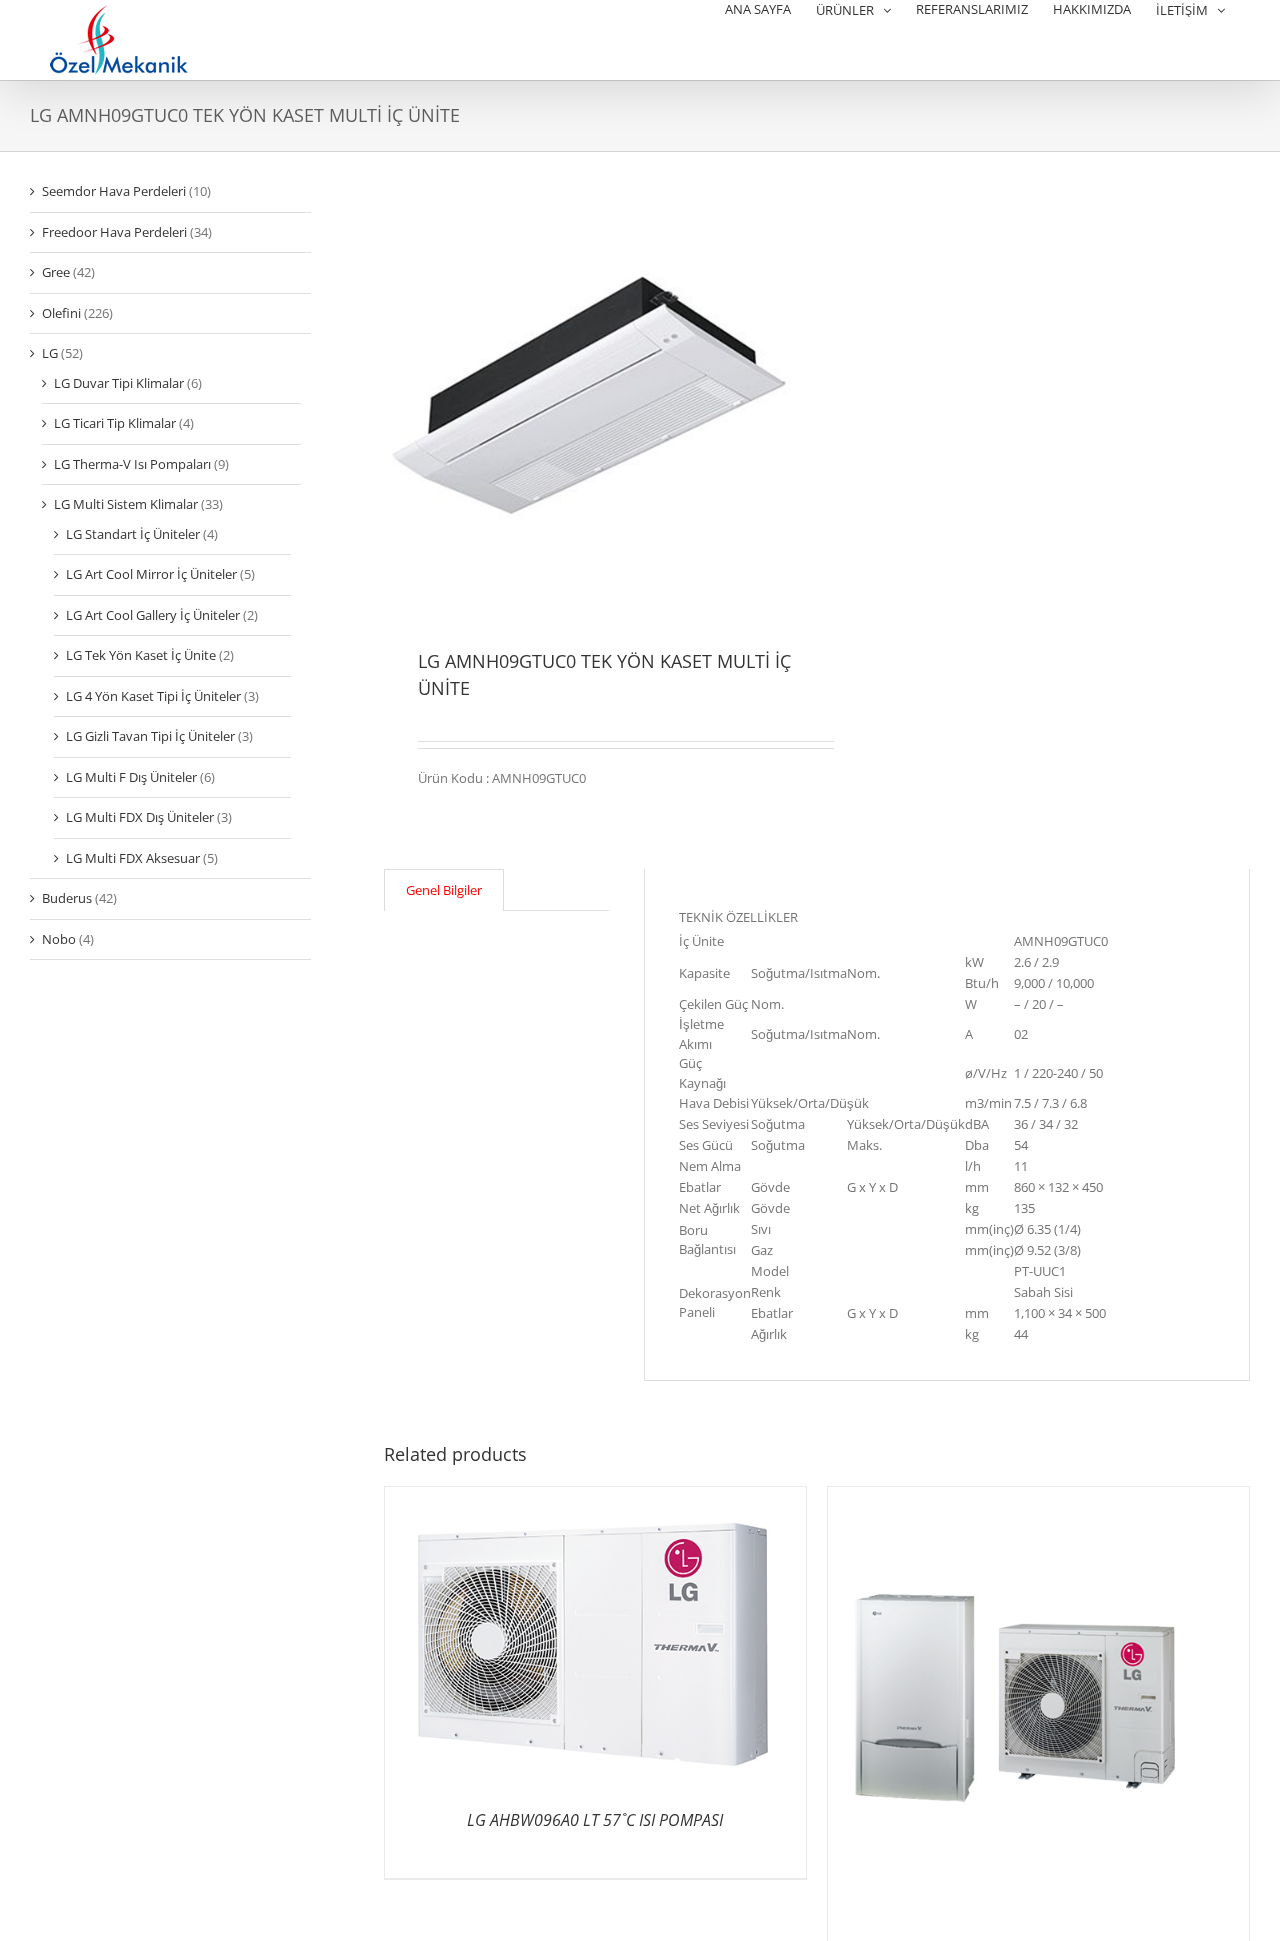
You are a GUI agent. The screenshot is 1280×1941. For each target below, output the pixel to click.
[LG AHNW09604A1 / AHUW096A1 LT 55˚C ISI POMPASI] (1038, 1496)
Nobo (59, 939)
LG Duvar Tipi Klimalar (119, 383)
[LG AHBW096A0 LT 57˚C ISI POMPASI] (595, 1496)
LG (50, 353)
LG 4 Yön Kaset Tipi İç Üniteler (153, 696)
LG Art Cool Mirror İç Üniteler (151, 574)
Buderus (67, 898)
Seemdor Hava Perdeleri (114, 191)
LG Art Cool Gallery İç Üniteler (153, 615)
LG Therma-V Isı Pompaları (132, 464)
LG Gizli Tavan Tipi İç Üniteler (150, 736)
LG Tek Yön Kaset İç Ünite (141, 655)
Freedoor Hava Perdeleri (114, 232)
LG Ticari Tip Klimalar (115, 423)
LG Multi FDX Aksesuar (133, 858)
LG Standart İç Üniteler (133, 534)
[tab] (444, 890)
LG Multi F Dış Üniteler (131, 777)
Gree (56, 272)
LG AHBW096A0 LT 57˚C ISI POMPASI (595, 1820)
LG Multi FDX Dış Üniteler (140, 817)
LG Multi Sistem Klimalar (126, 504)
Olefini (61, 313)
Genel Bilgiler (444, 890)
